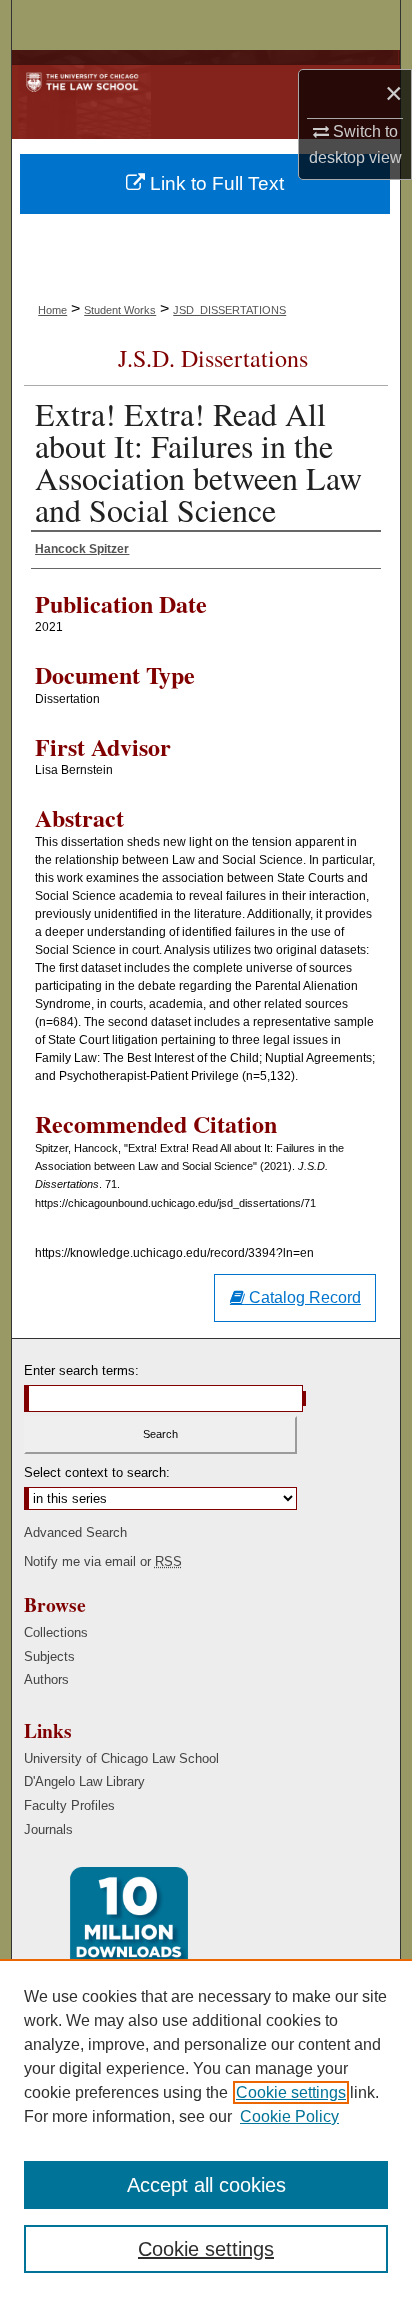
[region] (206, 2128)
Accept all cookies (206, 2185)
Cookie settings (291, 2092)
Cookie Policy (289, 2116)
